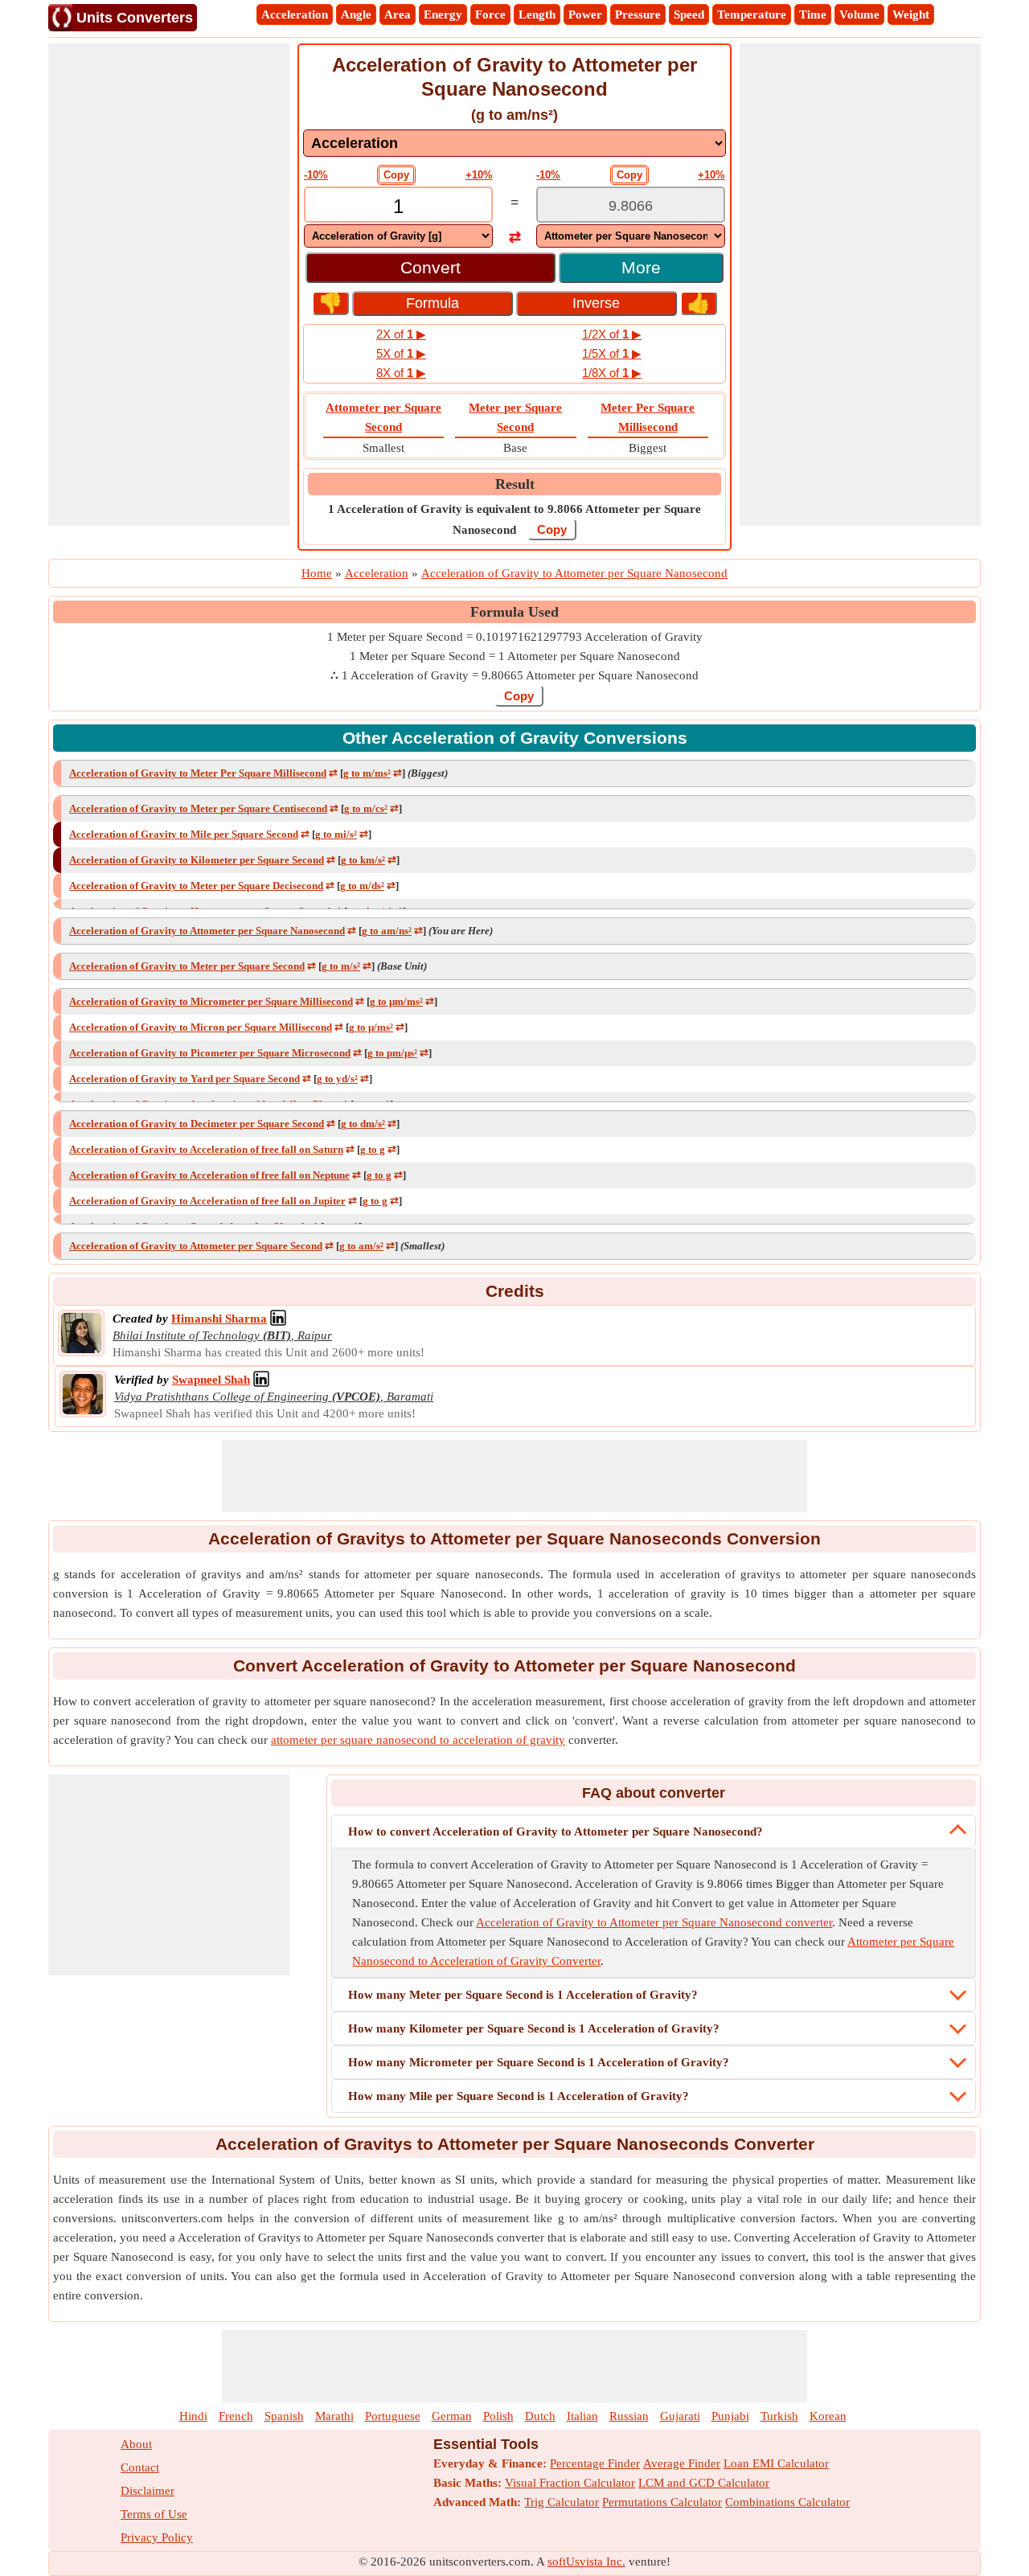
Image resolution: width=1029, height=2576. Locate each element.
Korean (828, 2416)
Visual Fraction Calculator (570, 2483)
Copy (396, 175)
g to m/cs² (366, 808)
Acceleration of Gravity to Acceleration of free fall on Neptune (209, 1175)
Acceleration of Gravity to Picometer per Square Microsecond (210, 1053)
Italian (582, 2416)
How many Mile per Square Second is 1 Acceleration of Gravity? (519, 2096)
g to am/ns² (387, 931)
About (136, 2444)
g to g (373, 1149)
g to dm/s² (363, 1124)
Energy (443, 14)
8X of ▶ (401, 373)
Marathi (334, 2416)
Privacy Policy (157, 2537)
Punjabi (730, 2416)
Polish (498, 2416)
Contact (140, 2467)
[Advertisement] (169, 285)
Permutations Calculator (662, 2502)
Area (398, 14)
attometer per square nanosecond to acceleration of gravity (418, 1740)
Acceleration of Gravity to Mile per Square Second (184, 834)
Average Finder (682, 2463)
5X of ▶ (401, 353)
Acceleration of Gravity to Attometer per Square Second (196, 1246)
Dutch (540, 2416)
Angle (356, 14)
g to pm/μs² (392, 1053)
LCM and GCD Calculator (704, 2483)
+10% (479, 175)
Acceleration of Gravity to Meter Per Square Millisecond (198, 773)
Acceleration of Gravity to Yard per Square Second (184, 1079)
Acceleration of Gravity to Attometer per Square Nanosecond (207, 931)
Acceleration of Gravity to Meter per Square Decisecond (196, 886)
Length (537, 14)
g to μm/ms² (396, 1001)
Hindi (193, 2416)
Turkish (779, 2416)
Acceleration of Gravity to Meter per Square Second (187, 966)
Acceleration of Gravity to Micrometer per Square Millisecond (211, 1001)
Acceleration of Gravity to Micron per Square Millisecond (201, 1027)
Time (813, 14)
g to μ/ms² (371, 1027)
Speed (689, 14)
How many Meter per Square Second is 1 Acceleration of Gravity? (523, 1995)
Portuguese (393, 2416)
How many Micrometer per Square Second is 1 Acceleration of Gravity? (539, 2062)
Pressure (638, 14)
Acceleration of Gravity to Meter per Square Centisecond (198, 808)
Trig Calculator (562, 2502)
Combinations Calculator (787, 2502)
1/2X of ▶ (612, 334)
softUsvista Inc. (586, 2562)
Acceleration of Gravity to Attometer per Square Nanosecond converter (654, 1922)
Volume (859, 14)
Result (515, 484)
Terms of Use (154, 2514)
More (641, 267)
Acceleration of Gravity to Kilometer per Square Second (197, 860)
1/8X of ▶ (612, 373)
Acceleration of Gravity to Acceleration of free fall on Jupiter (207, 1201)
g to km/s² (363, 860)
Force (490, 14)
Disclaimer (148, 2491)
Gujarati (680, 2416)
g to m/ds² (362, 886)
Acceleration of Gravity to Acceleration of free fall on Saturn (206, 1149)
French (236, 2416)
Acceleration (295, 14)
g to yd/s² (337, 1079)
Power (585, 14)
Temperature (752, 14)
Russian (629, 2416)
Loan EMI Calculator (776, 2463)
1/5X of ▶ (612, 353)
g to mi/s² (336, 834)
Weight (911, 14)
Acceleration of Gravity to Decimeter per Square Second (197, 1124)
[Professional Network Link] (278, 1319)
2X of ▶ (401, 334)
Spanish (284, 2416)
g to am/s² (361, 1246)
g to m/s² (341, 966)
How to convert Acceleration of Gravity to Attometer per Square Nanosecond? (555, 1832)
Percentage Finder (595, 2463)
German (452, 2416)
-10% (316, 175)
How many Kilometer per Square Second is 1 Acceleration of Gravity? (534, 2028)
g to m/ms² (367, 773)
